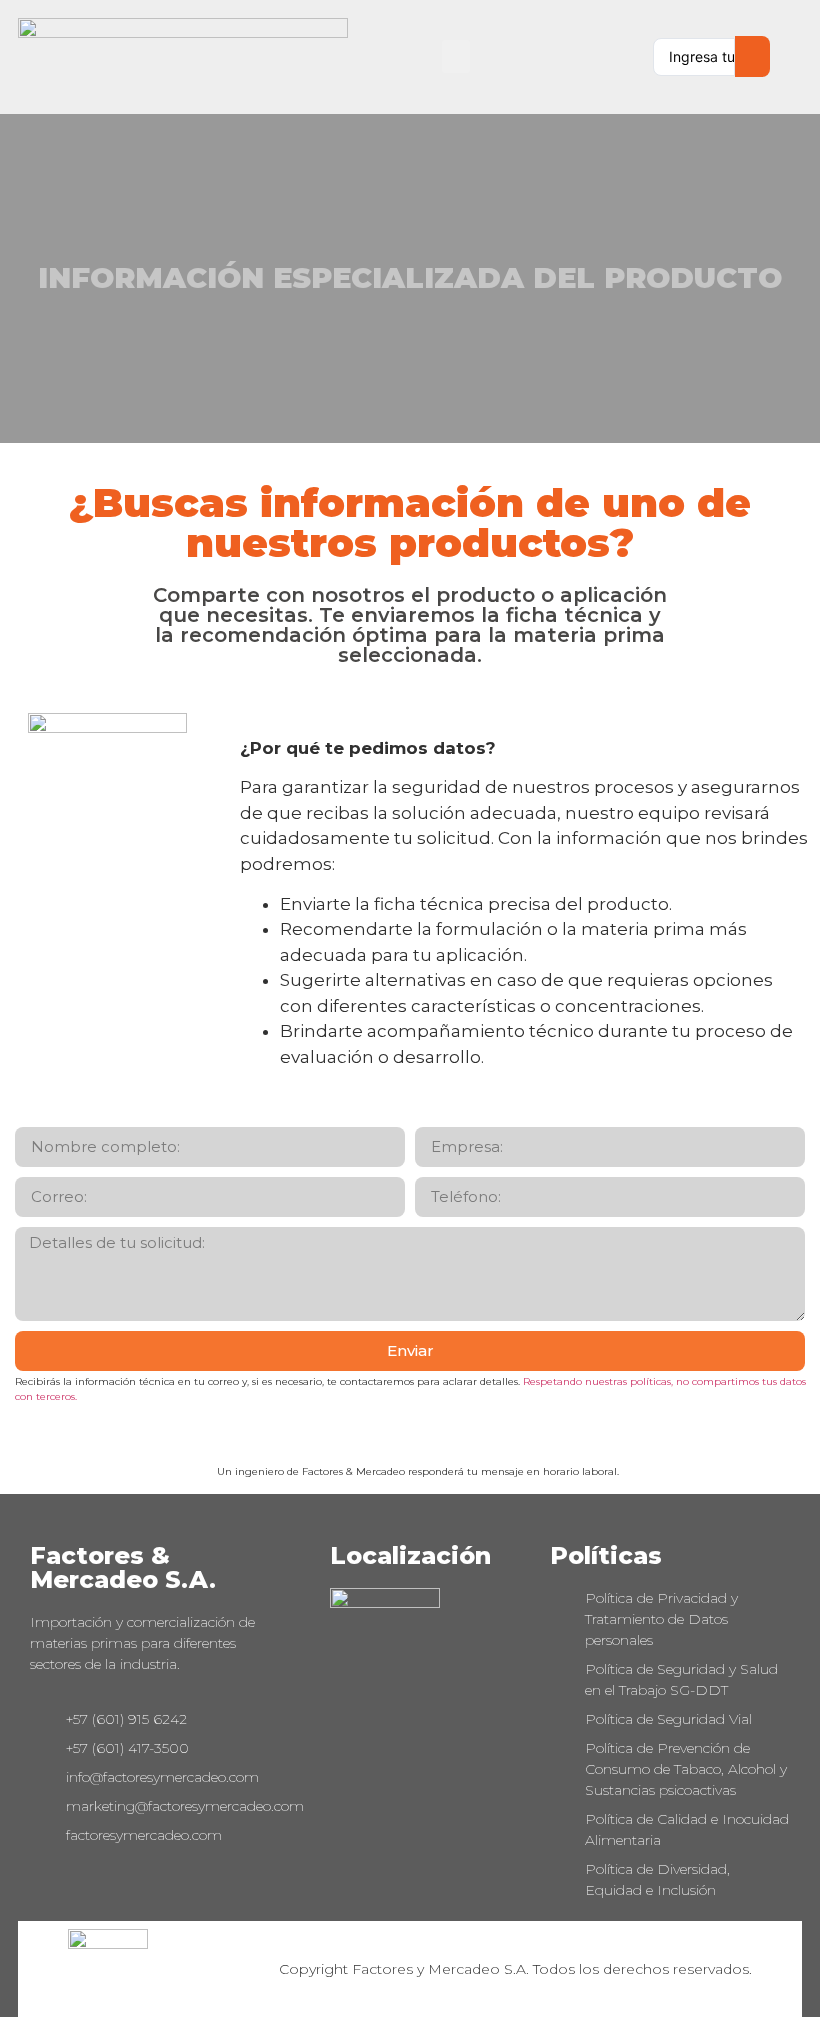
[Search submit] (752, 56)
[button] (456, 56)
